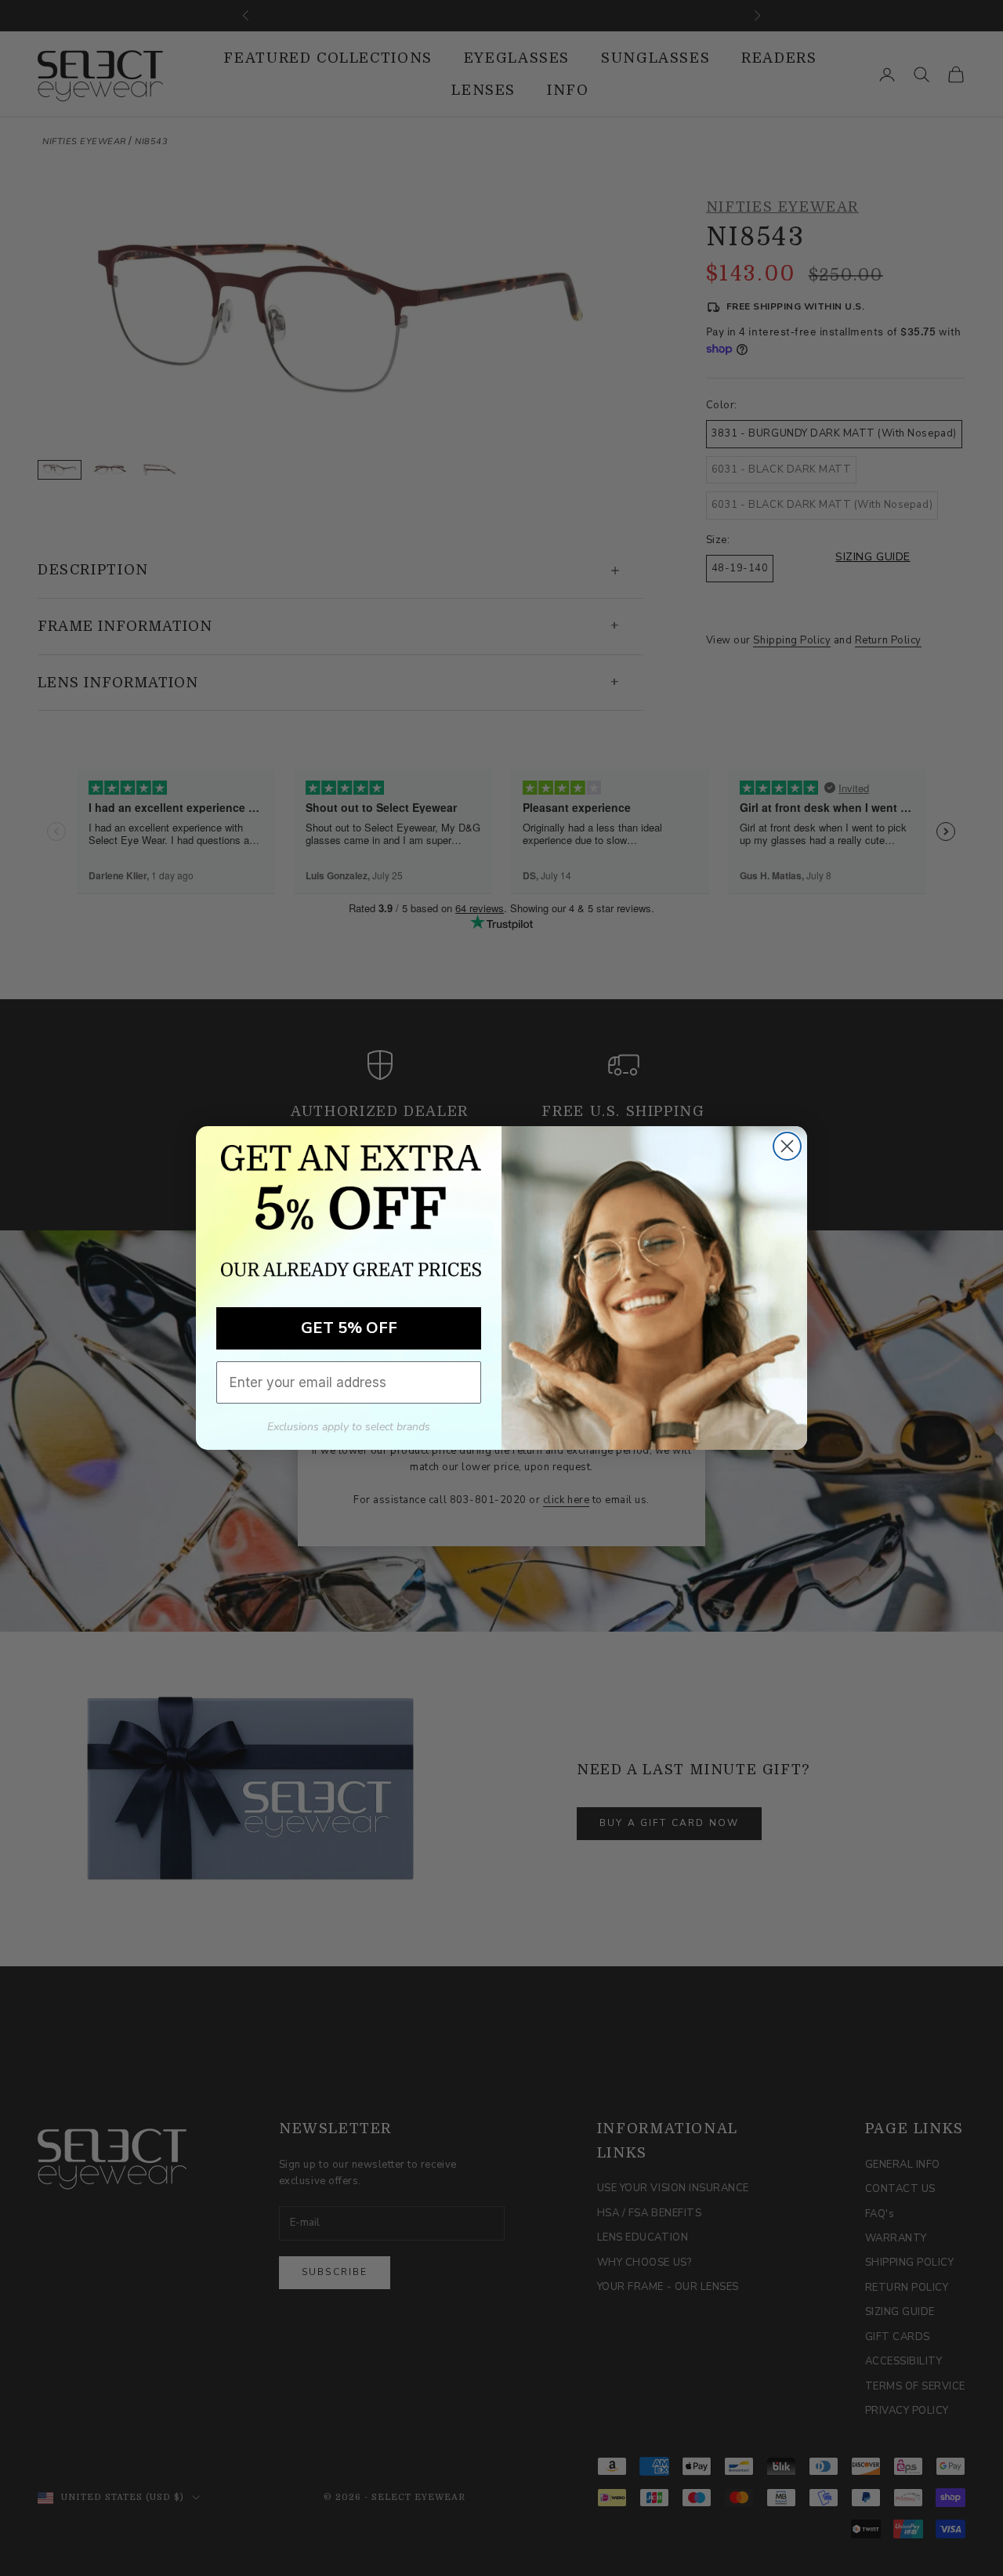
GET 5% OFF (349, 1328)
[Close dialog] (787, 1146)
